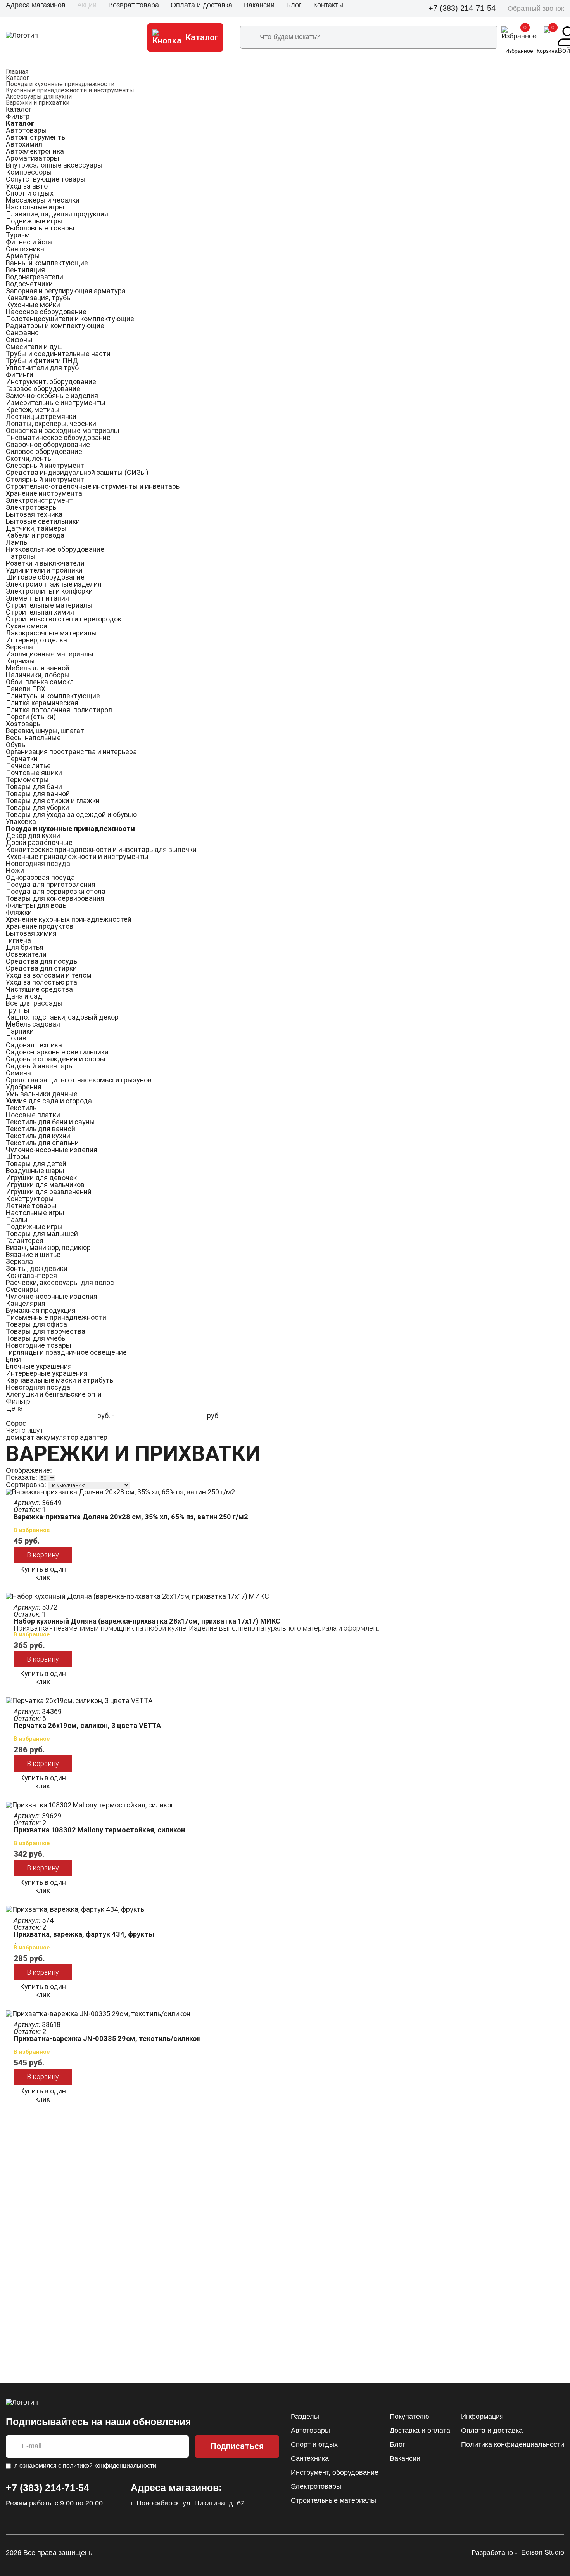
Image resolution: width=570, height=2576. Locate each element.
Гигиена (18, 940)
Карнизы (20, 661)
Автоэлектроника (35, 151)
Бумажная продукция (41, 1310)
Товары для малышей (42, 1233)
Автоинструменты (36, 137)
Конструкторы (30, 1199)
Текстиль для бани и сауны (50, 1122)
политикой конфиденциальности (110, 2466)
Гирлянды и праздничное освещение (66, 1352)
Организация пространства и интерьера (71, 752)
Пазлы (17, 1220)
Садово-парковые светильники (57, 1052)
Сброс (16, 1423)
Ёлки (13, 1359)
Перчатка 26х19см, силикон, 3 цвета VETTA (87, 1725)
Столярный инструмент (45, 479)
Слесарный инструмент (45, 465)
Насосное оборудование (46, 312)
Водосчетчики (29, 284)
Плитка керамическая (42, 703)
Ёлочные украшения (39, 1366)
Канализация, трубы (39, 298)
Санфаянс (22, 333)
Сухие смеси (27, 626)
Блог (294, 5)
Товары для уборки (37, 808)
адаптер (94, 1437)
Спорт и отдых (30, 193)
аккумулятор (57, 1437)
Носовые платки (33, 1115)
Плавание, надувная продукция (57, 214)
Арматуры (23, 256)
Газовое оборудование (43, 389)
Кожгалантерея (31, 1275)
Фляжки (19, 912)
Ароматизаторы (33, 158)
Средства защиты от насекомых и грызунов (79, 1080)
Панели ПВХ (26, 689)
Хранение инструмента (44, 493)
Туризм (18, 235)
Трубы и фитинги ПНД (42, 361)
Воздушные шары (35, 1171)
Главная (17, 72)
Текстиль (21, 1108)
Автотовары (26, 130)
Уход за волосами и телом (49, 975)
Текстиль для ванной (41, 1129)
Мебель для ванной (38, 668)
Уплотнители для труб (42, 368)
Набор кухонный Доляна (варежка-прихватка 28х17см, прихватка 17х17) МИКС (147, 1621)
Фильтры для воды (37, 905)
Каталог (17, 78)
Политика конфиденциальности (513, 2444)
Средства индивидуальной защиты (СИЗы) (77, 472)
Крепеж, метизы (33, 409)
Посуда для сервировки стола (56, 891)
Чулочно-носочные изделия (52, 1150)
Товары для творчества (46, 1331)
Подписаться (237, 2446)
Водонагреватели (35, 277)
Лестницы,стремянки (41, 416)
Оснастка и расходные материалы (63, 430)
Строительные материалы (49, 605)
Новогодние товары (39, 1345)
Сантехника (25, 249)
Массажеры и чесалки (43, 200)
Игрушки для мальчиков (45, 1185)
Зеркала (19, 647)
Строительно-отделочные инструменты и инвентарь (93, 486)
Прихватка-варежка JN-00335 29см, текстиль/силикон (107, 2038)
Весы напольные (33, 738)
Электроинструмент (39, 500)
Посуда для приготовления (51, 884)
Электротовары (32, 507)
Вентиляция (25, 270)
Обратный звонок (536, 9)
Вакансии (259, 5)
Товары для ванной (38, 794)
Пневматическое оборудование (58, 437)
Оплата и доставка (201, 5)
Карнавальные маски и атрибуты (60, 1380)
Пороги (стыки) (31, 717)
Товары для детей (36, 1164)
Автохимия (24, 144)
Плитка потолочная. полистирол (59, 710)
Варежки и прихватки (38, 103)
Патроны (21, 556)
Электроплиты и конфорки (49, 591)
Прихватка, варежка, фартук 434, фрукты (84, 1934)
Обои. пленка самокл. (41, 682)
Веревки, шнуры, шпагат (45, 731)
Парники (20, 1031)
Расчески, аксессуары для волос (60, 1282)
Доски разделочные (39, 842)
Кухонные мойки (33, 305)
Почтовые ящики (34, 773)
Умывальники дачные (42, 1094)
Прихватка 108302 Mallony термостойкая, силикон (99, 1830)
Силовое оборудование (44, 451)
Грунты (18, 1010)
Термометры (27, 780)
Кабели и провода (35, 535)
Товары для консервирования (55, 898)
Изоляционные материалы (50, 654)
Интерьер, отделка (36, 640)
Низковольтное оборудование (55, 549)
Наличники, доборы (38, 675)
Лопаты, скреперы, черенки (51, 423)
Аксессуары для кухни (39, 96)
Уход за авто (27, 186)
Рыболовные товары (40, 228)
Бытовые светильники (43, 521)
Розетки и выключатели (45, 563)
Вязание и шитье (33, 1254)
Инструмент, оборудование (51, 382)
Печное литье (28, 766)
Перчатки (22, 759)
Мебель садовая (33, 1024)
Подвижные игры (34, 221)
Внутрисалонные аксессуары (54, 165)
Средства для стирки (41, 968)
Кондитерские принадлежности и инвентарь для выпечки (101, 849)
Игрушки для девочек (41, 1178)
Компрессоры (29, 172)
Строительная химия (40, 612)
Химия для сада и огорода (49, 1101)
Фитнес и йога (29, 242)
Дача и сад (24, 996)
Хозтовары (24, 724)
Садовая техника (34, 1045)
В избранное (32, 1530)
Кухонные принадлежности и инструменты (70, 90)
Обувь (16, 745)
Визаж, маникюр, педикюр (48, 1247)
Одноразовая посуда (40, 877)
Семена (18, 1073)
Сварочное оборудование (48, 444)
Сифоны (19, 340)
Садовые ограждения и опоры (56, 1059)
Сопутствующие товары (46, 179)
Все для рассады (34, 1003)
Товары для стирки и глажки (53, 801)
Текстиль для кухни (38, 1136)
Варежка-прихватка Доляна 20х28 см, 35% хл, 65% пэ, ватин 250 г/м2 (131, 1517)
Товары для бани (34, 787)
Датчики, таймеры (36, 528)
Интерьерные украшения (47, 1373)
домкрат (20, 1437)
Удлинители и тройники (44, 570)
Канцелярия (26, 1303)
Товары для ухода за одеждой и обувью (71, 815)
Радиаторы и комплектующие (55, 326)
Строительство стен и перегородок (64, 619)
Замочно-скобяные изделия (52, 396)
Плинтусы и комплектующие (53, 696)
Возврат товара (134, 5)
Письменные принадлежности (56, 1317)
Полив (16, 1038)
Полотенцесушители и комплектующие (70, 319)
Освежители (26, 954)
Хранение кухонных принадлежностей (69, 919)
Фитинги (20, 375)
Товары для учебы (36, 1338)
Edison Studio (543, 2553)
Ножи (15, 870)
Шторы (18, 1157)
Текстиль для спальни (42, 1143)
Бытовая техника (34, 514)
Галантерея (25, 1240)
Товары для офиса (36, 1324)
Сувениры (22, 1289)
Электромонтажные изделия (54, 584)
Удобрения (24, 1087)
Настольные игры (35, 207)
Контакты (328, 5)
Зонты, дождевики (37, 1268)
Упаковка (21, 821)
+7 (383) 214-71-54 (462, 8)
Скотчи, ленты (29, 458)
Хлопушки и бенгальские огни (54, 1394)
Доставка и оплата (420, 2431)
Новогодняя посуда (38, 863)
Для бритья (25, 947)
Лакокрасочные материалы (51, 633)
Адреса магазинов (36, 5)
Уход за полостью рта (41, 982)
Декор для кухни (33, 835)
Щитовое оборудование (45, 577)
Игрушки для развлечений (49, 1192)
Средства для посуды (42, 961)
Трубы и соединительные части (58, 354)
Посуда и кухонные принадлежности (60, 84)
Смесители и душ (34, 347)
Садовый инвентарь (39, 1066)
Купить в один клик (43, 1573)
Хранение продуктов (40, 926)
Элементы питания (37, 598)
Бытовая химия (31, 933)
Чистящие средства (39, 989)
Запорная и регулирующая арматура (66, 291)
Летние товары (31, 1206)
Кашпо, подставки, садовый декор (62, 1017)
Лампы (17, 542)
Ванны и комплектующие (47, 263)
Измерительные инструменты (56, 402)
